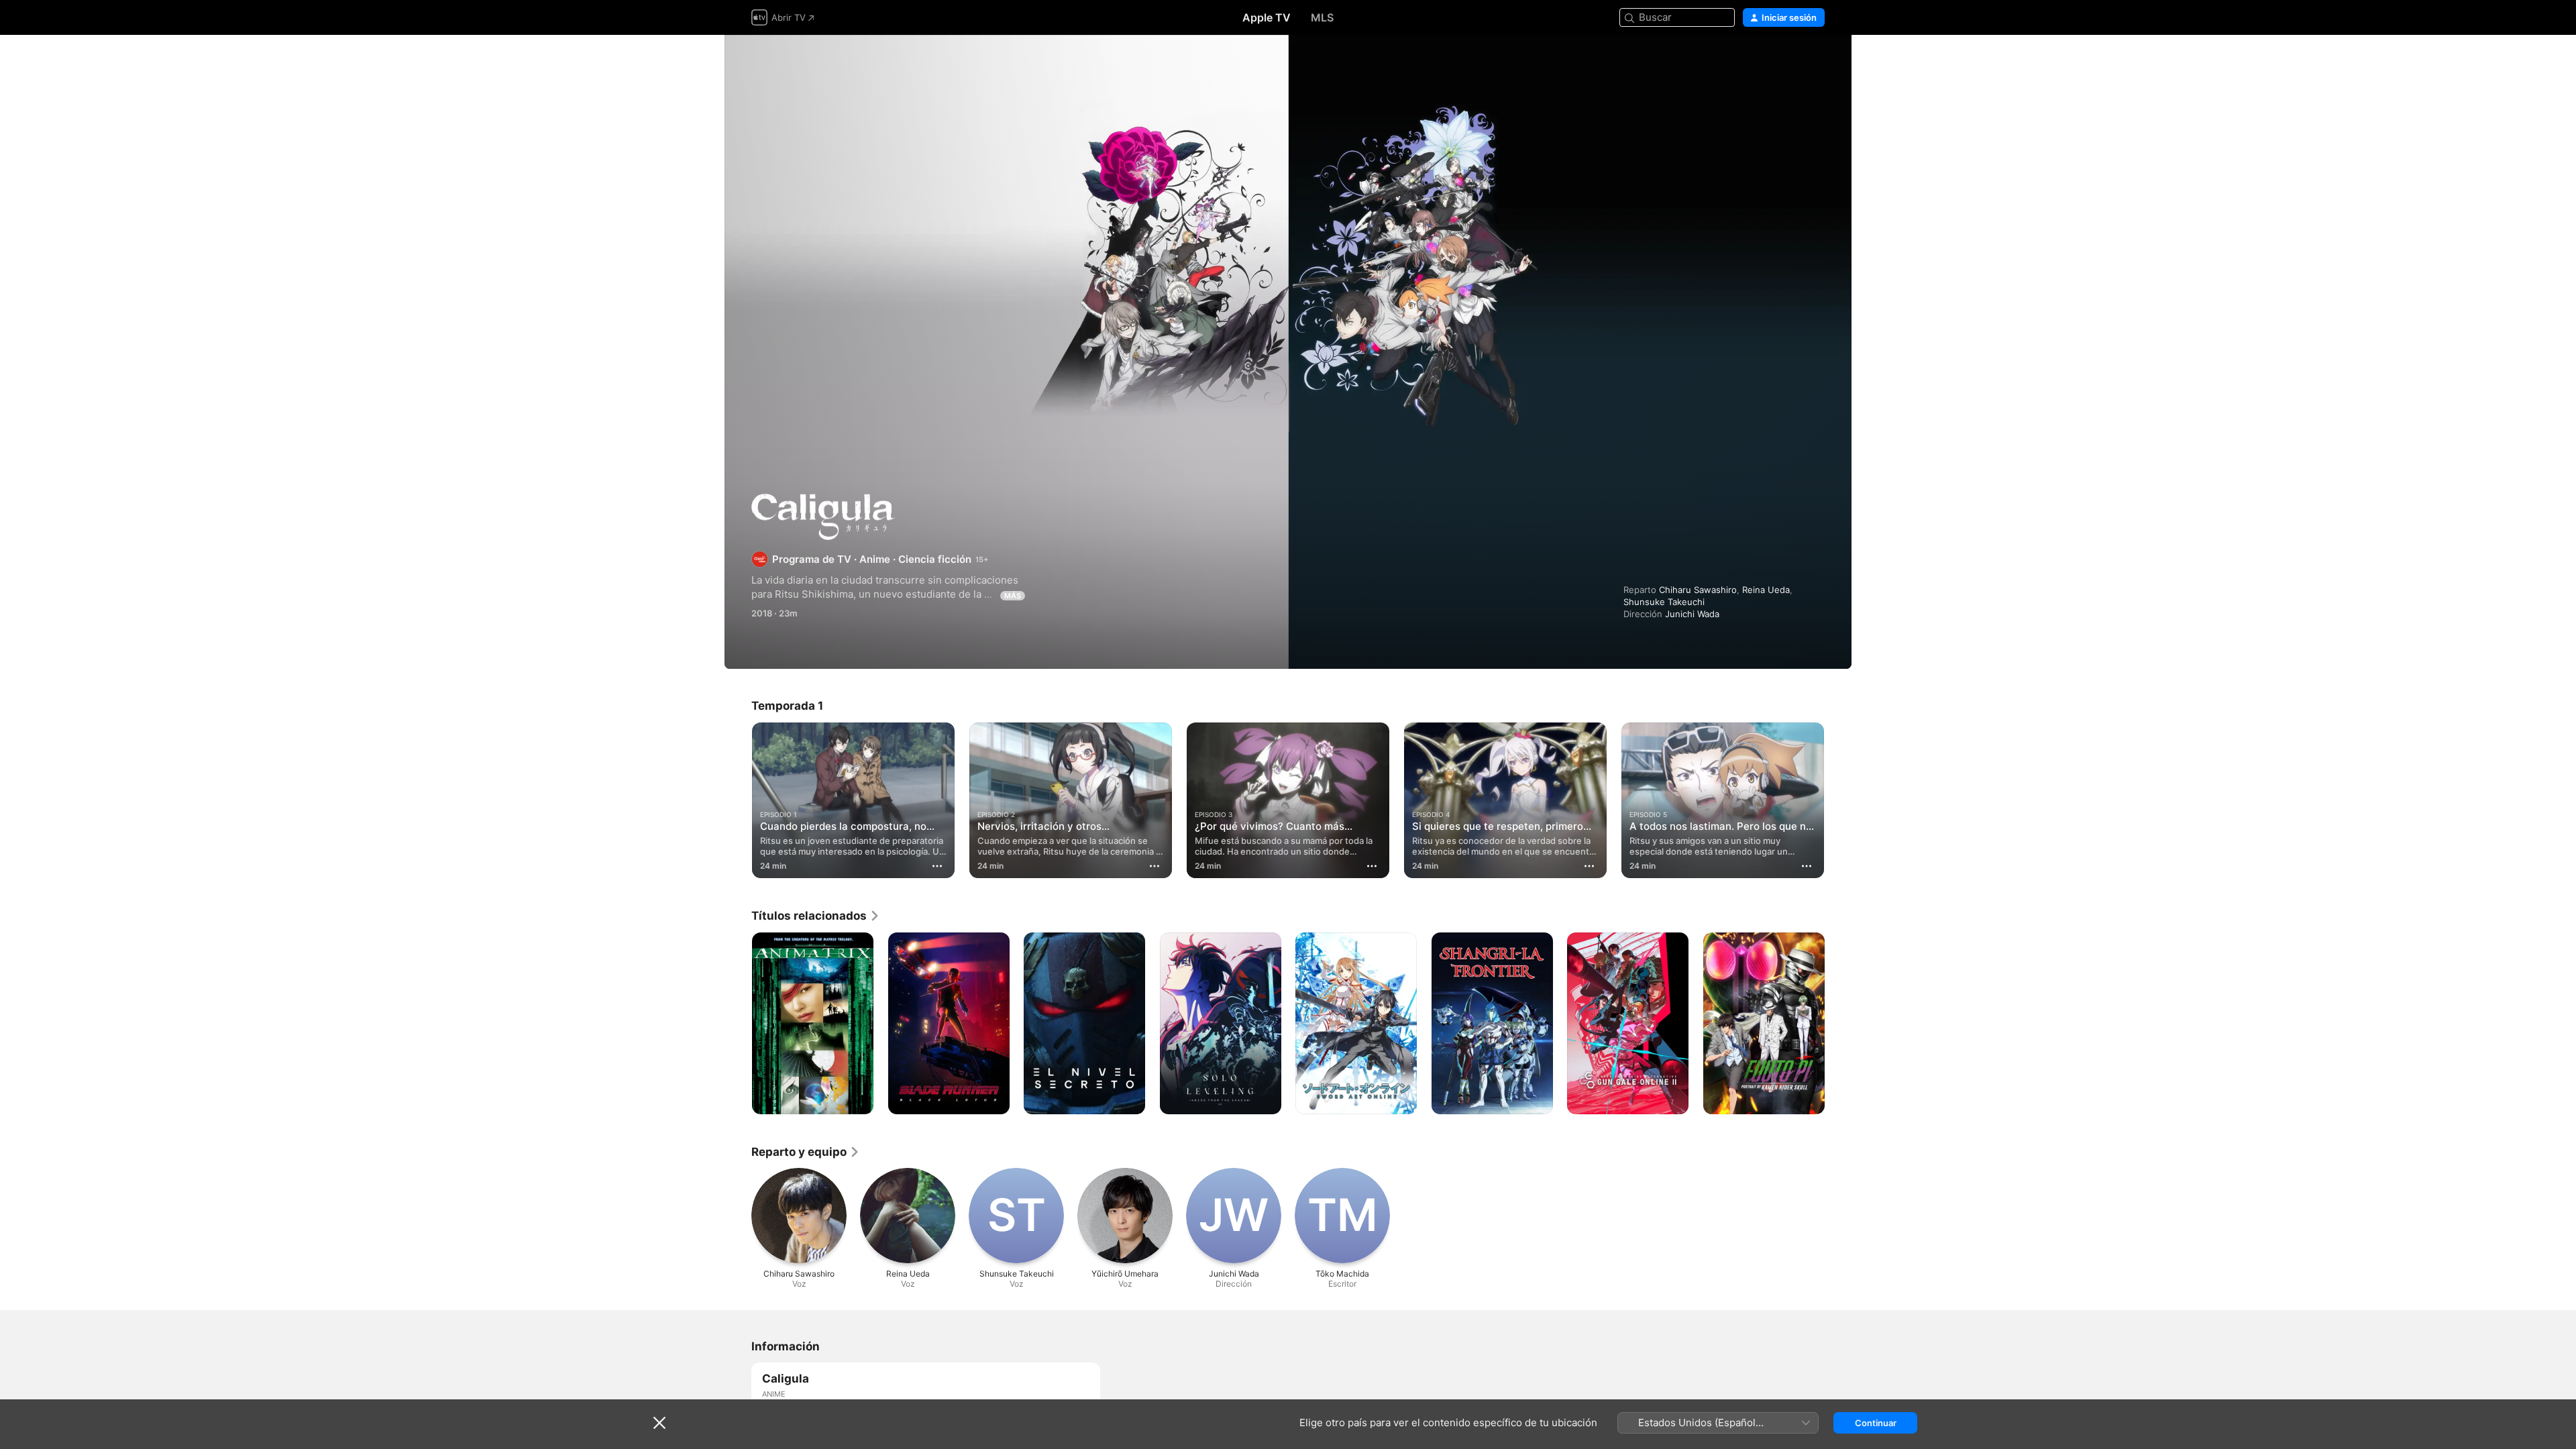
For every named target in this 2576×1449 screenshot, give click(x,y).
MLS (1322, 17)
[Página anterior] (738, 800)
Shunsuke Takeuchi (1664, 602)
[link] (816, 916)
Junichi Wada (1692, 614)
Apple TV (1267, 17)
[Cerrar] (659, 1423)
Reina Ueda (1766, 590)
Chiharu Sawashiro (1698, 590)
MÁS (1013, 596)
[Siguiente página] (1838, 800)
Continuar (1876, 1423)
